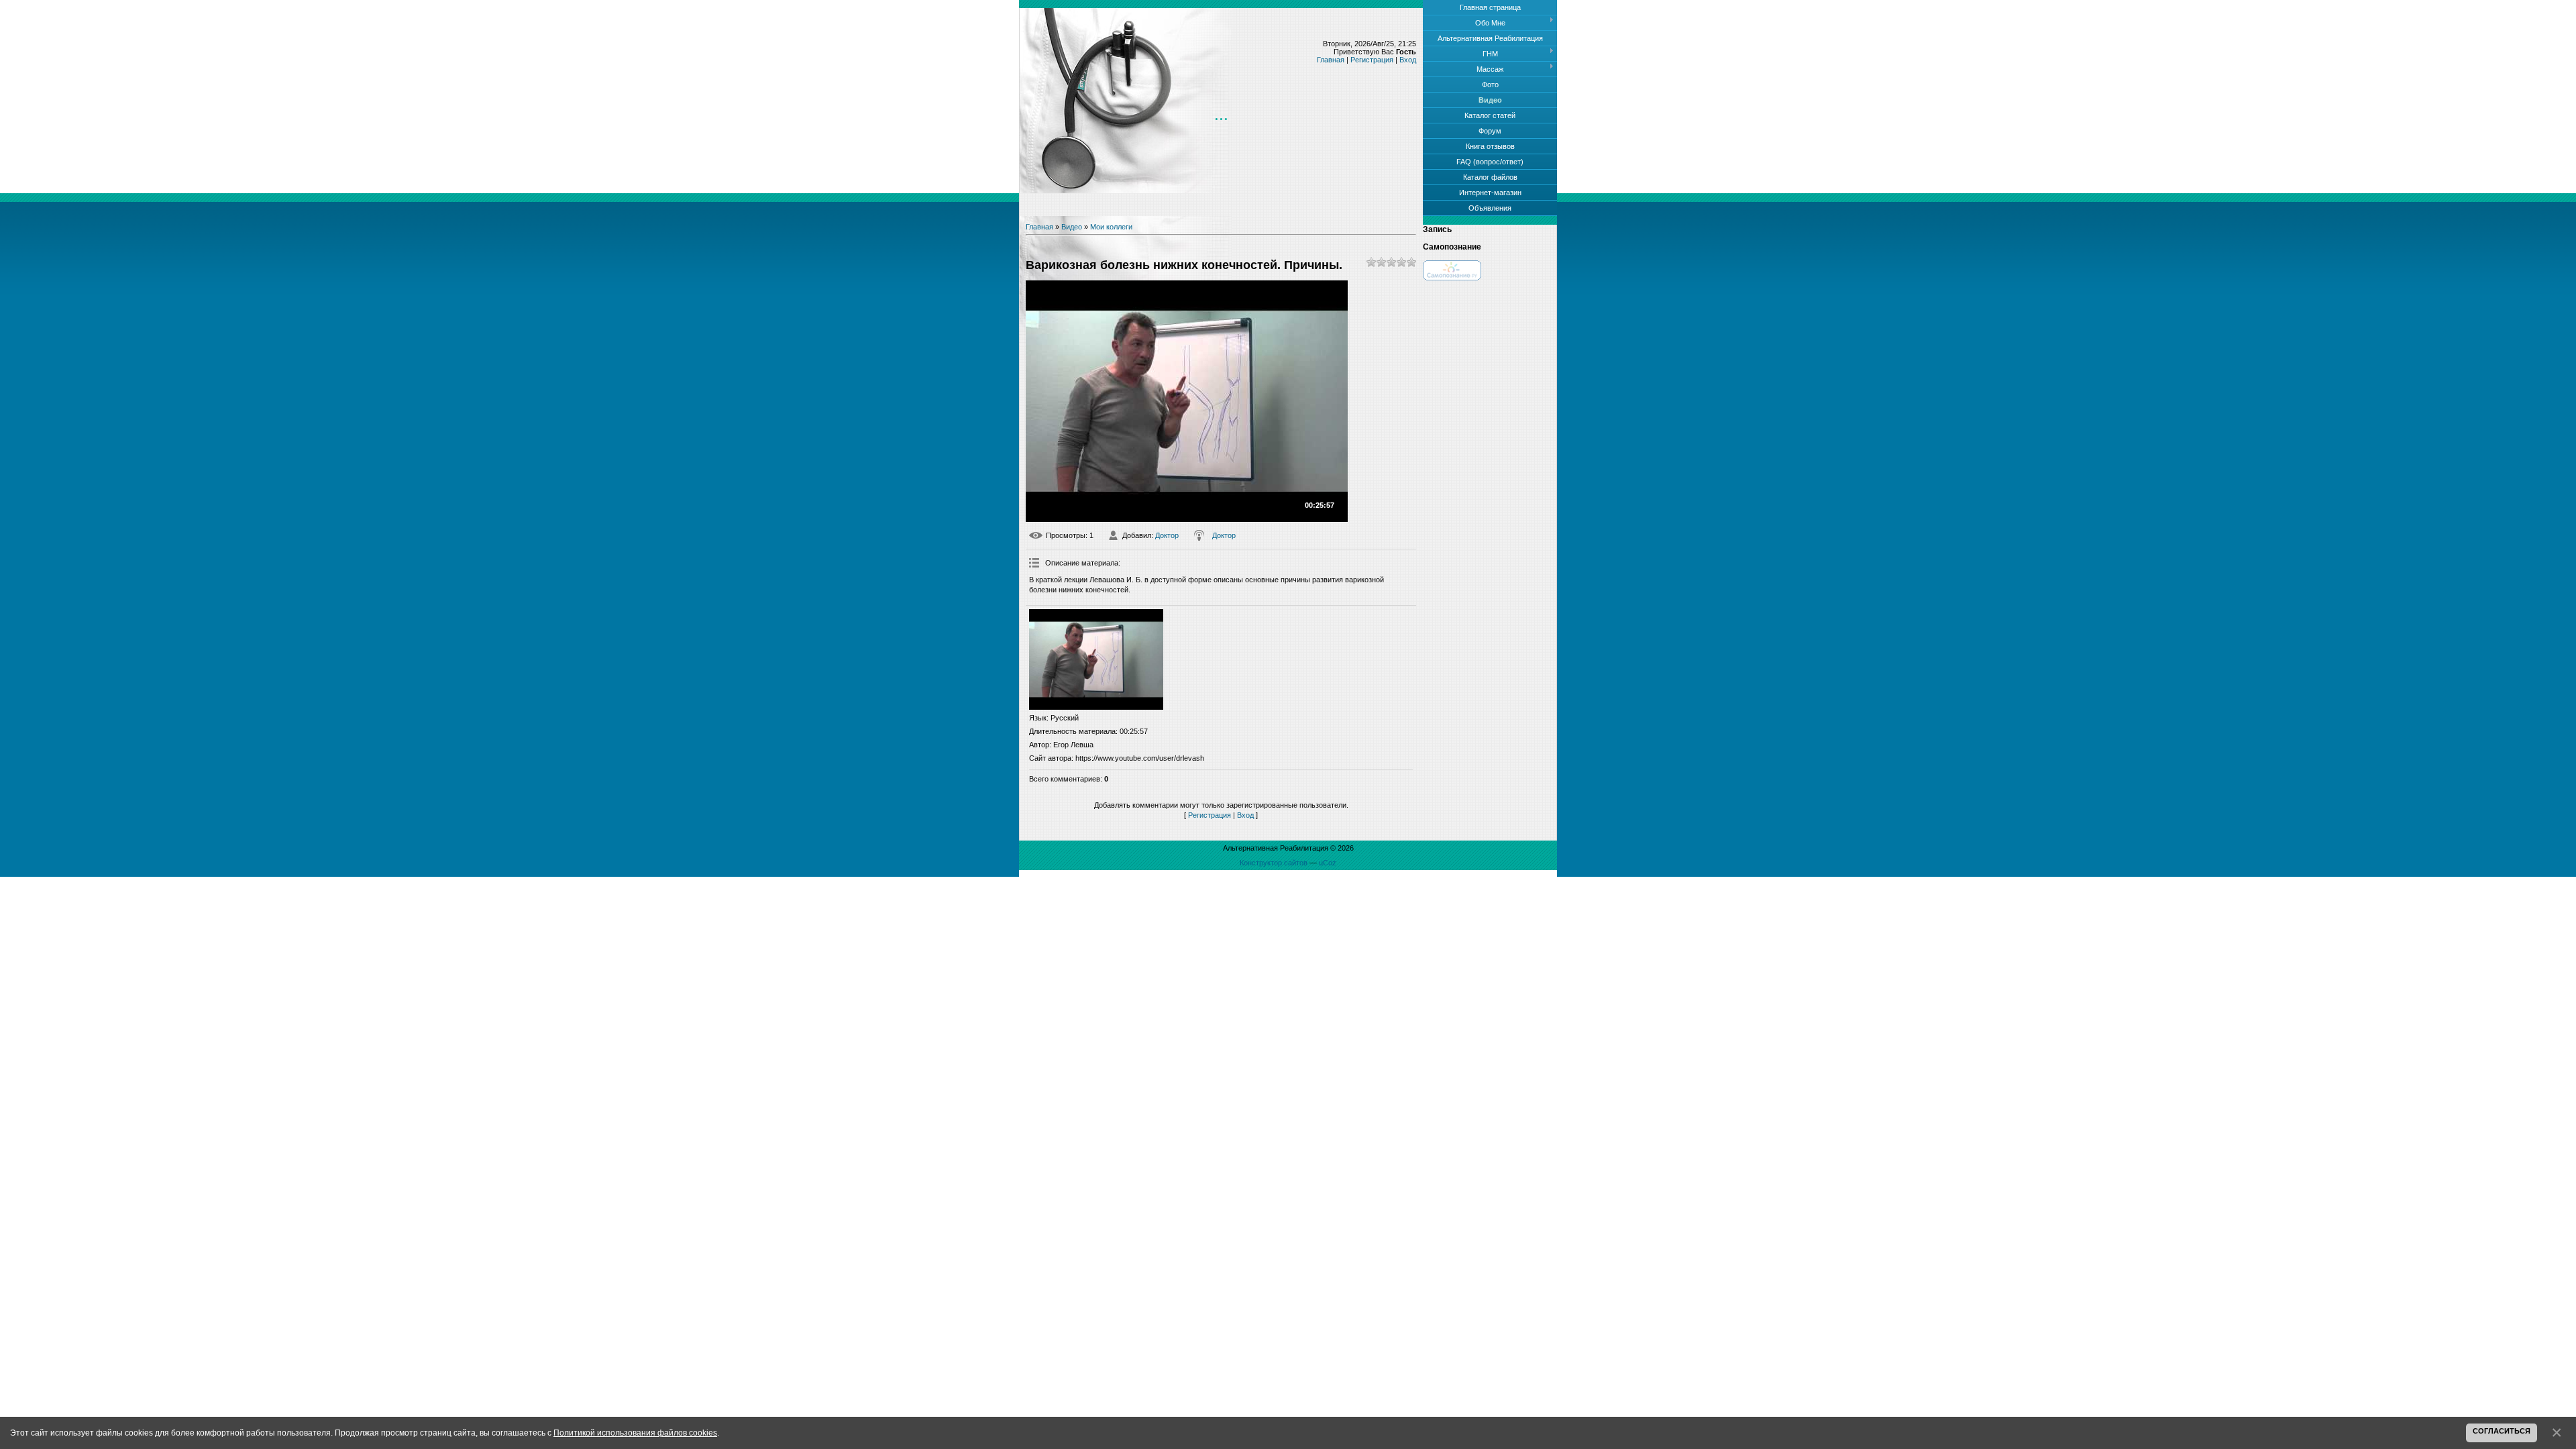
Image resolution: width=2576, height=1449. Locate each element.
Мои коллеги (1111, 227)
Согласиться (2502, 1431)
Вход (1408, 60)
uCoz (1328, 863)
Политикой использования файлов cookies (635, 1433)
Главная (1331, 60)
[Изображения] (1096, 659)
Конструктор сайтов (1274, 863)
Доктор (1167, 535)
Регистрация (1372, 60)
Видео (1072, 227)
